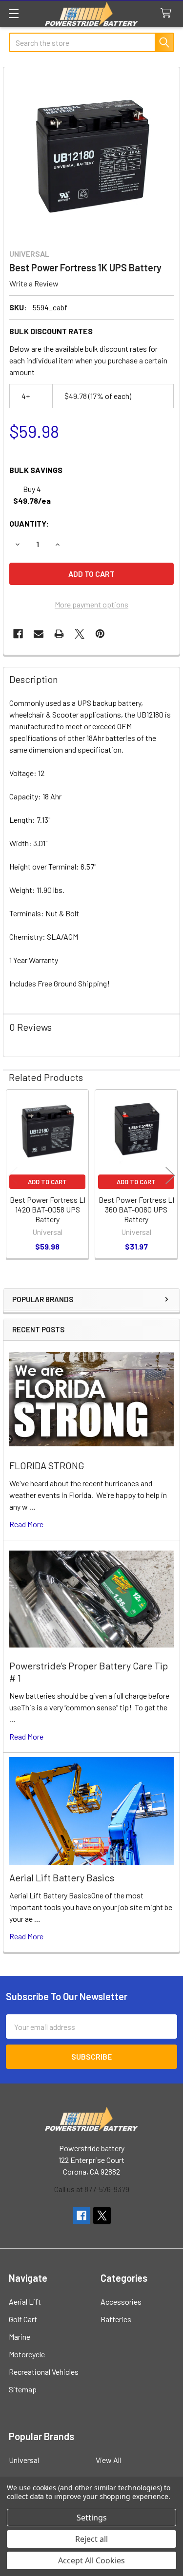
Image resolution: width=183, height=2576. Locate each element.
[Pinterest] (100, 634)
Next (170, 1175)
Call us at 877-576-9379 (92, 2189)
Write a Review (34, 283)
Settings (92, 2518)
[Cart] (168, 13)
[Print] (59, 634)
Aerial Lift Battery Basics (62, 1877)
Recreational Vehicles (44, 2372)
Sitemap (23, 2389)
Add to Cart (47, 1182)
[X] (80, 634)
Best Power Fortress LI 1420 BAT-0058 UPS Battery (48, 1209)
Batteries (116, 2319)
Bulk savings (36, 470)
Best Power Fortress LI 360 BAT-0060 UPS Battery (136, 1209)
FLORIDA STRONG (47, 1465)
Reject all (91, 2539)
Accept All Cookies (91, 2560)
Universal (24, 2460)
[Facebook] (18, 634)
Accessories (121, 2301)
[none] (91, 155)
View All (108, 2460)
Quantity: (29, 523)
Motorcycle (27, 2354)
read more (26, 1524)
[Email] (39, 634)
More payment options (91, 604)
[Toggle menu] (13, 13)
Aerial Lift (25, 2301)
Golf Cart (23, 2319)
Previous (13, 1175)
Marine (20, 2337)
